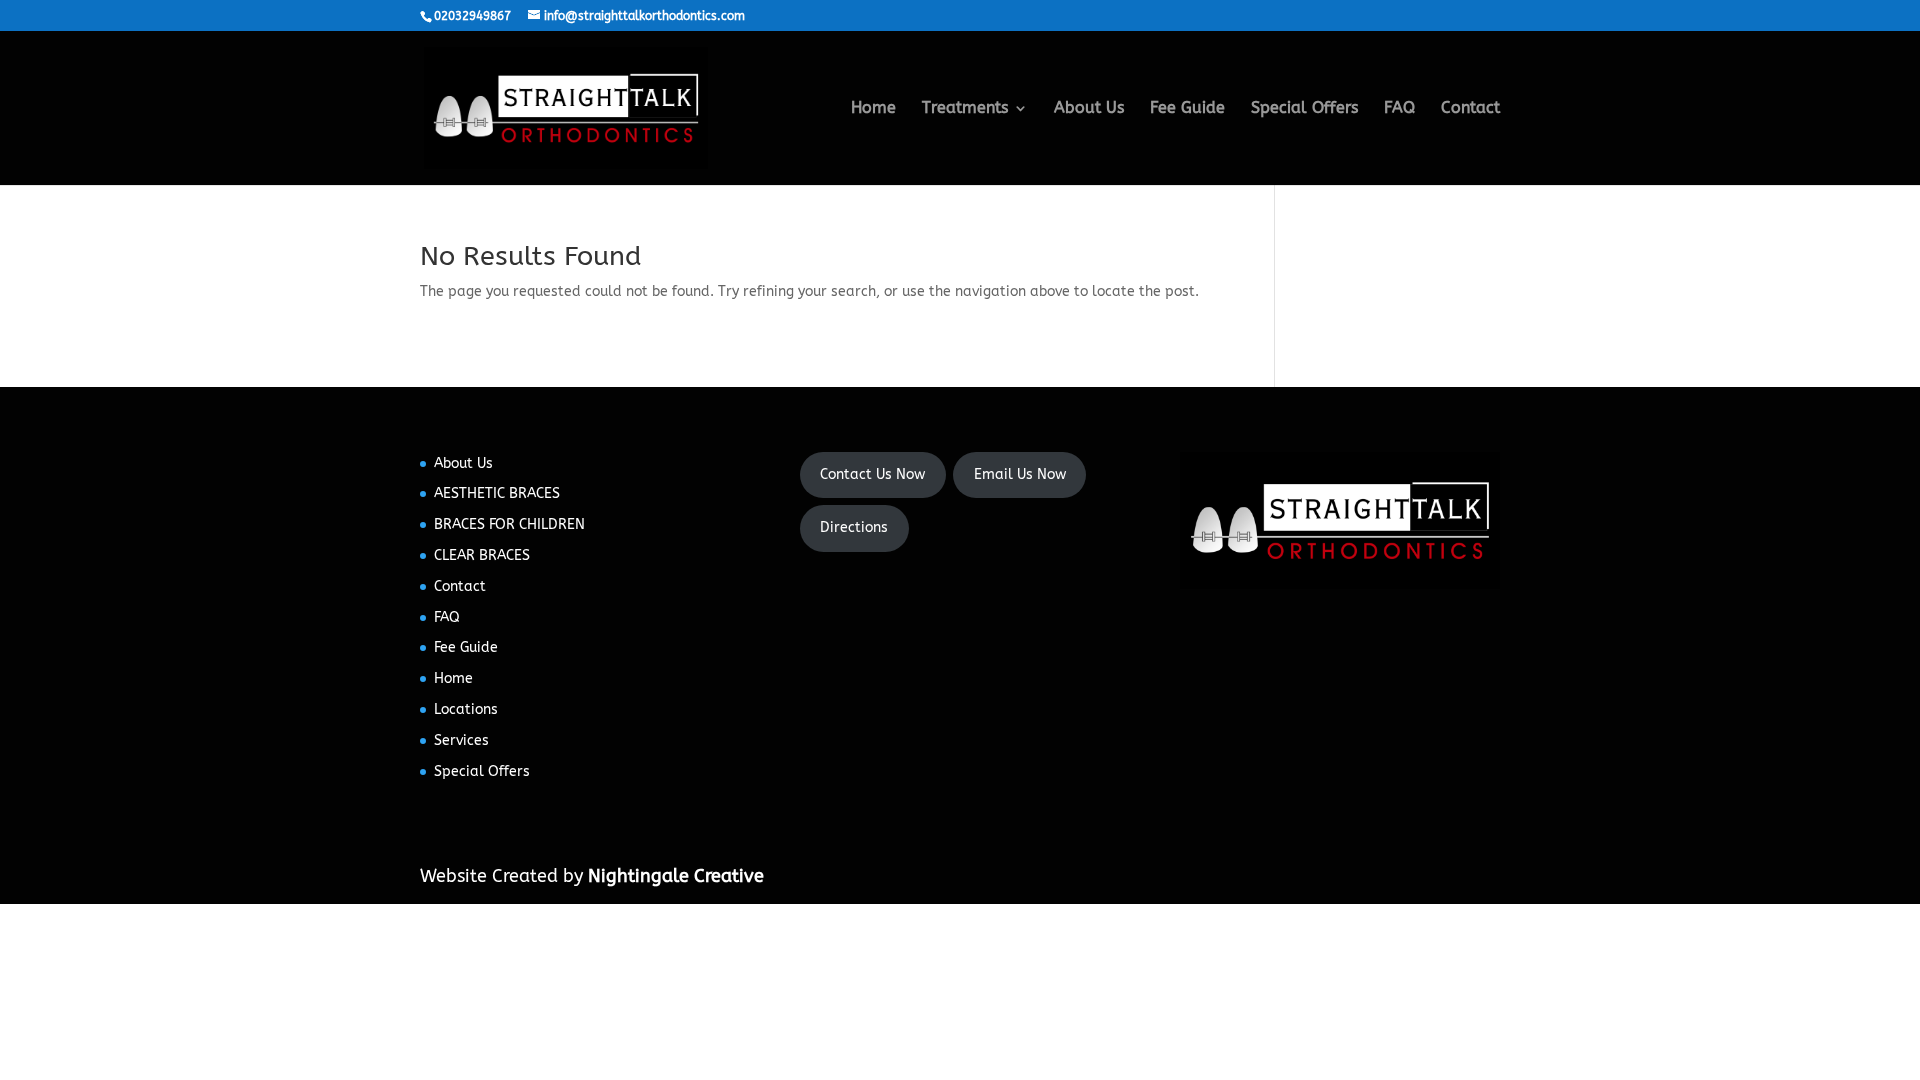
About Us (1089, 109)
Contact (1470, 109)
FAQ (1399, 109)
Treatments (965, 109)
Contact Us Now (872, 474)
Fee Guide (1187, 109)
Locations (466, 709)
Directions (854, 527)
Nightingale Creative (676, 876)
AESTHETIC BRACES (497, 493)
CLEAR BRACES (482, 555)
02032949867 (472, 16)
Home (873, 109)
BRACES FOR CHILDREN (509, 524)
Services (461, 740)
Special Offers (1304, 109)
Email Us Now (1020, 474)
